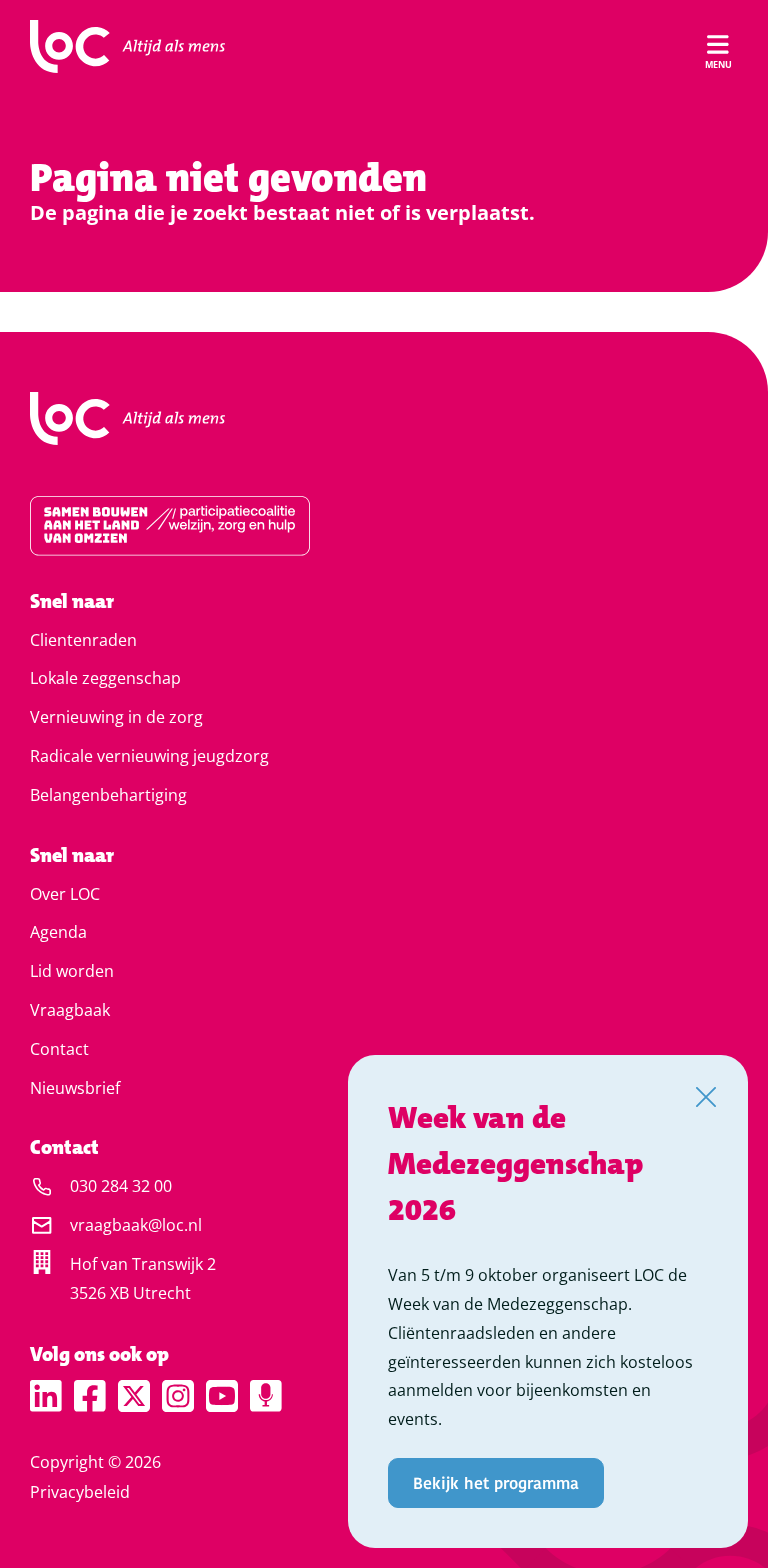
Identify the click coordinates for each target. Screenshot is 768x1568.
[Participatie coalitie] (384, 526)
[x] (134, 1396)
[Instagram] (178, 1396)
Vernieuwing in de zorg (116, 717)
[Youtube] (222, 1396)
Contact (59, 1049)
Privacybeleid (80, 1492)
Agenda (58, 932)
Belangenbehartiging (108, 795)
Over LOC (65, 894)
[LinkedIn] (46, 1396)
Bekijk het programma (496, 1482)
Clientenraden (83, 640)
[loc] (127, 47)
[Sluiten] (706, 1097)
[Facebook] (90, 1396)
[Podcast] (266, 1396)
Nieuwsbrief (75, 1088)
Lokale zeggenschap (105, 678)
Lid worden (72, 971)
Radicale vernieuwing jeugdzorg (149, 756)
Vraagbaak (70, 1010)
